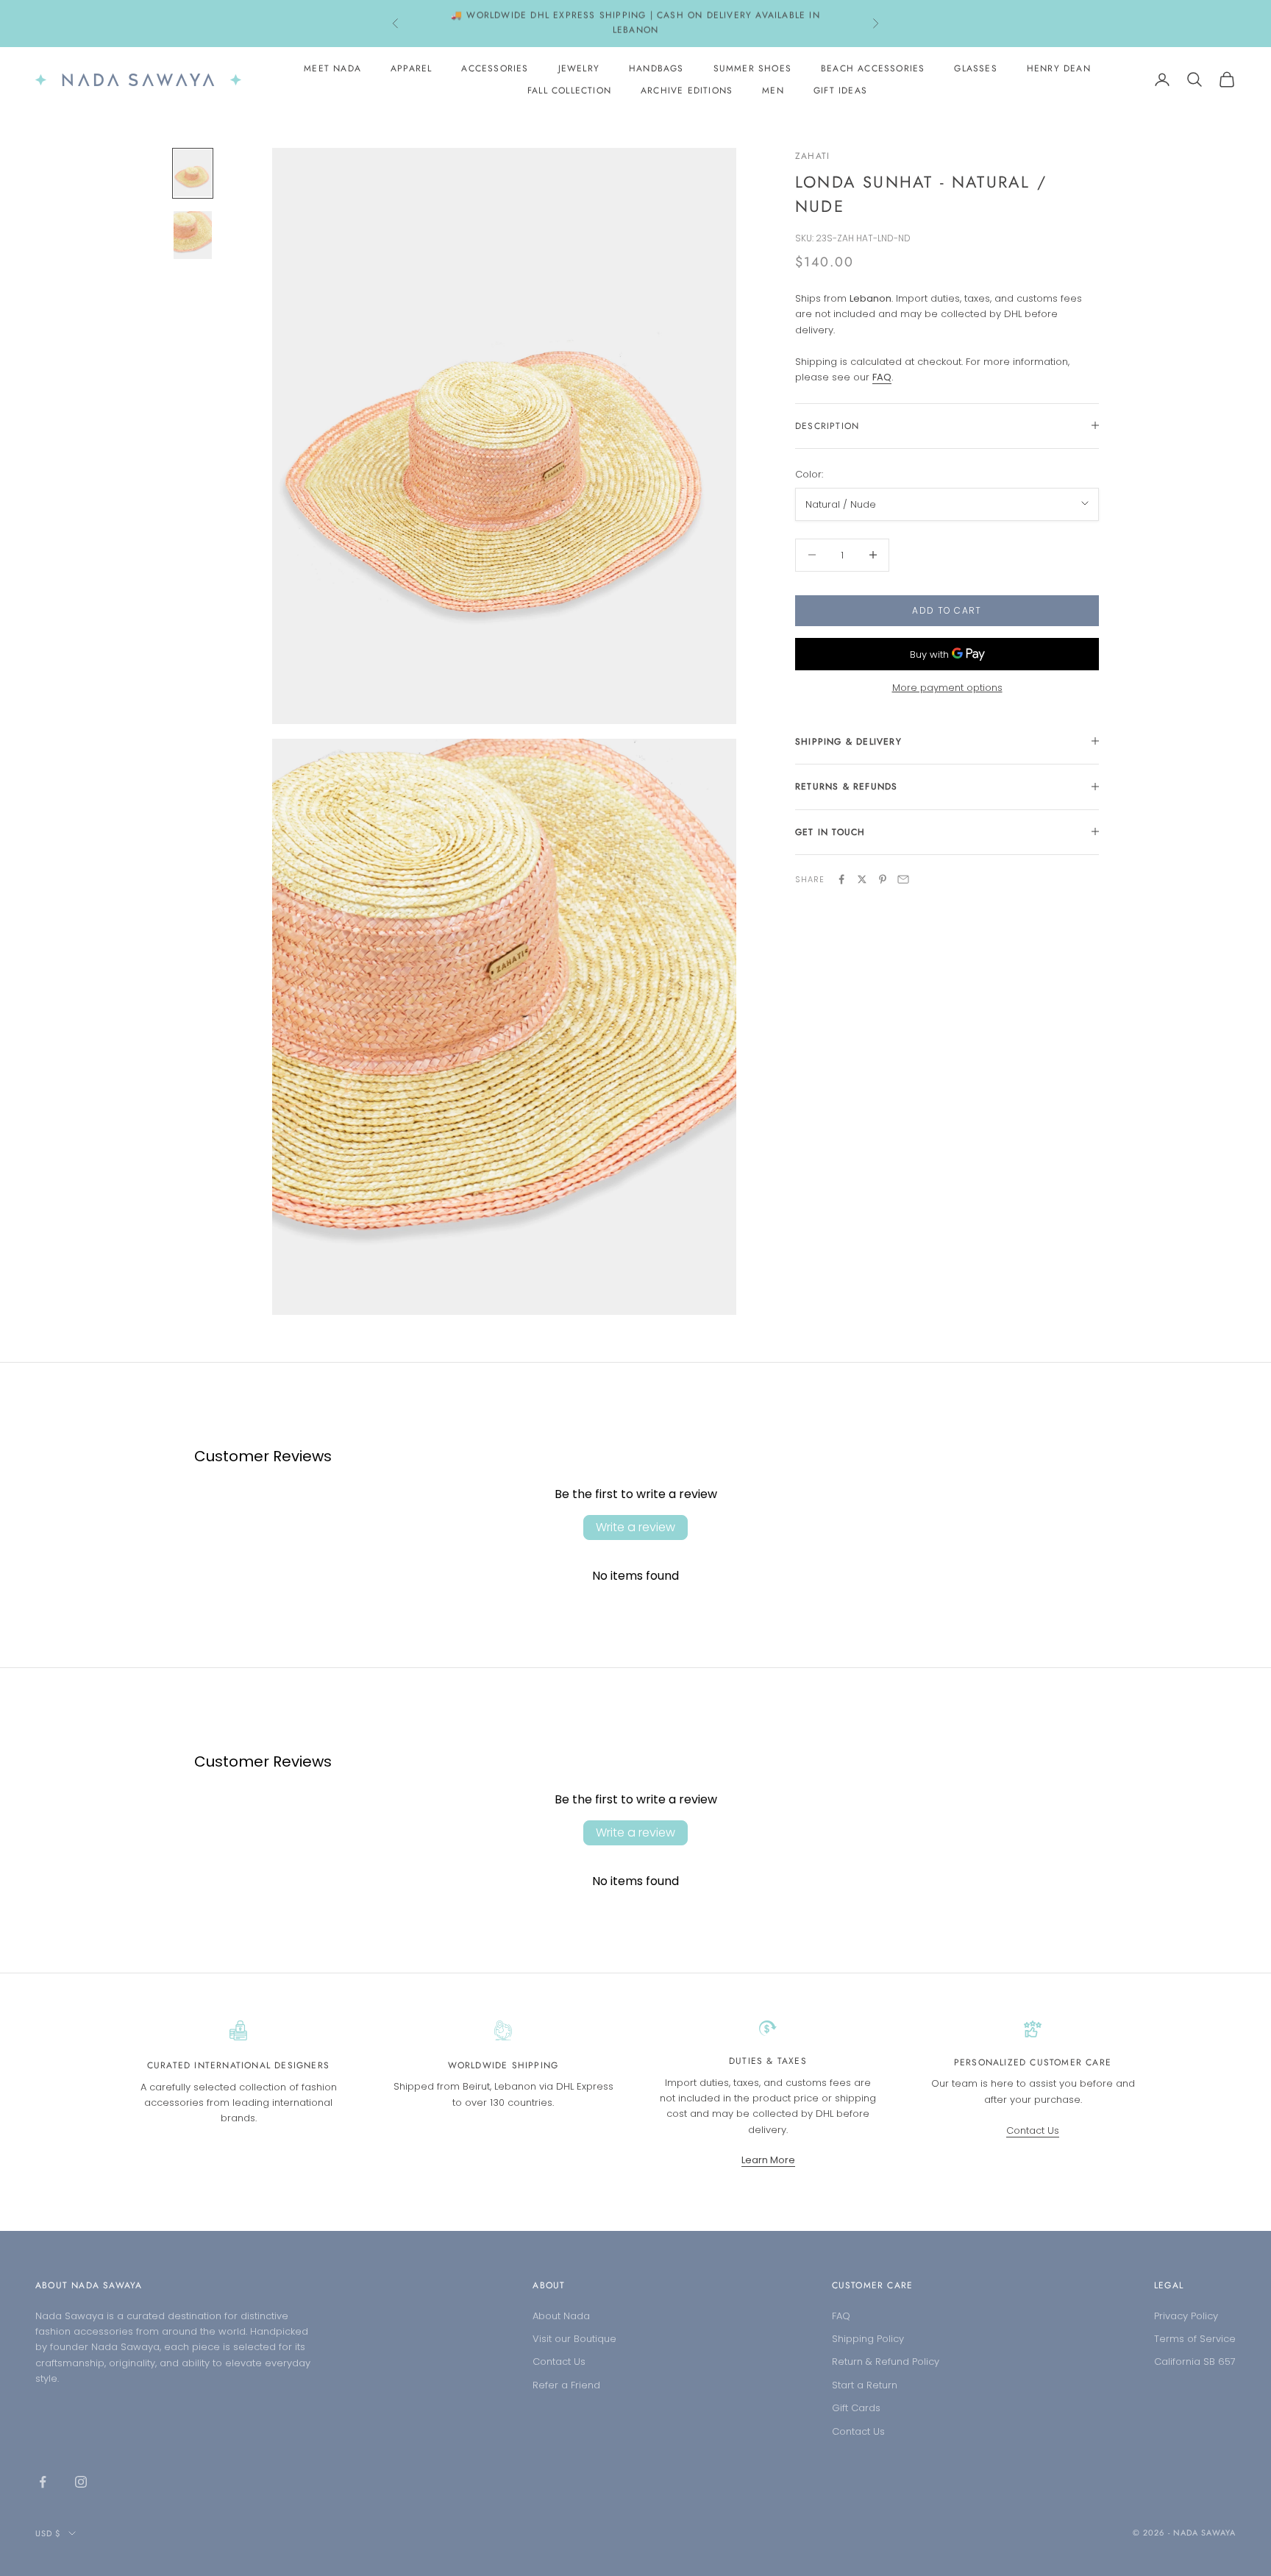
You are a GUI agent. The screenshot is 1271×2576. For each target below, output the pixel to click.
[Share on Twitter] (862, 879)
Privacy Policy (1186, 2316)
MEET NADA (332, 68)
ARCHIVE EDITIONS (687, 91)
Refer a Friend (566, 2385)
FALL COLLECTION (569, 91)
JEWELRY (579, 68)
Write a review (635, 1527)
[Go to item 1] (193, 173)
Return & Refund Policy (886, 2362)
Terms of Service (1195, 2339)
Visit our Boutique (574, 2339)
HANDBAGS (656, 68)
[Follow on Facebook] (43, 2482)
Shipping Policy (868, 2339)
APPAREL (411, 68)
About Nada (561, 2316)
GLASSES (975, 68)
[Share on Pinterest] (883, 879)
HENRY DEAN (1059, 68)
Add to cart (947, 610)
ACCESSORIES (495, 68)
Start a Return (865, 2385)
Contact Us (1033, 2130)
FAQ (841, 2316)
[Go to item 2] (193, 235)
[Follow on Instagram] (81, 2482)
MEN (773, 91)
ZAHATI (812, 156)
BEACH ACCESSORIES (873, 68)
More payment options (947, 688)
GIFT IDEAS (840, 91)
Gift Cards (856, 2408)
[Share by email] (903, 879)
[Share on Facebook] (841, 879)
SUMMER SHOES (752, 68)
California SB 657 (1195, 2362)
